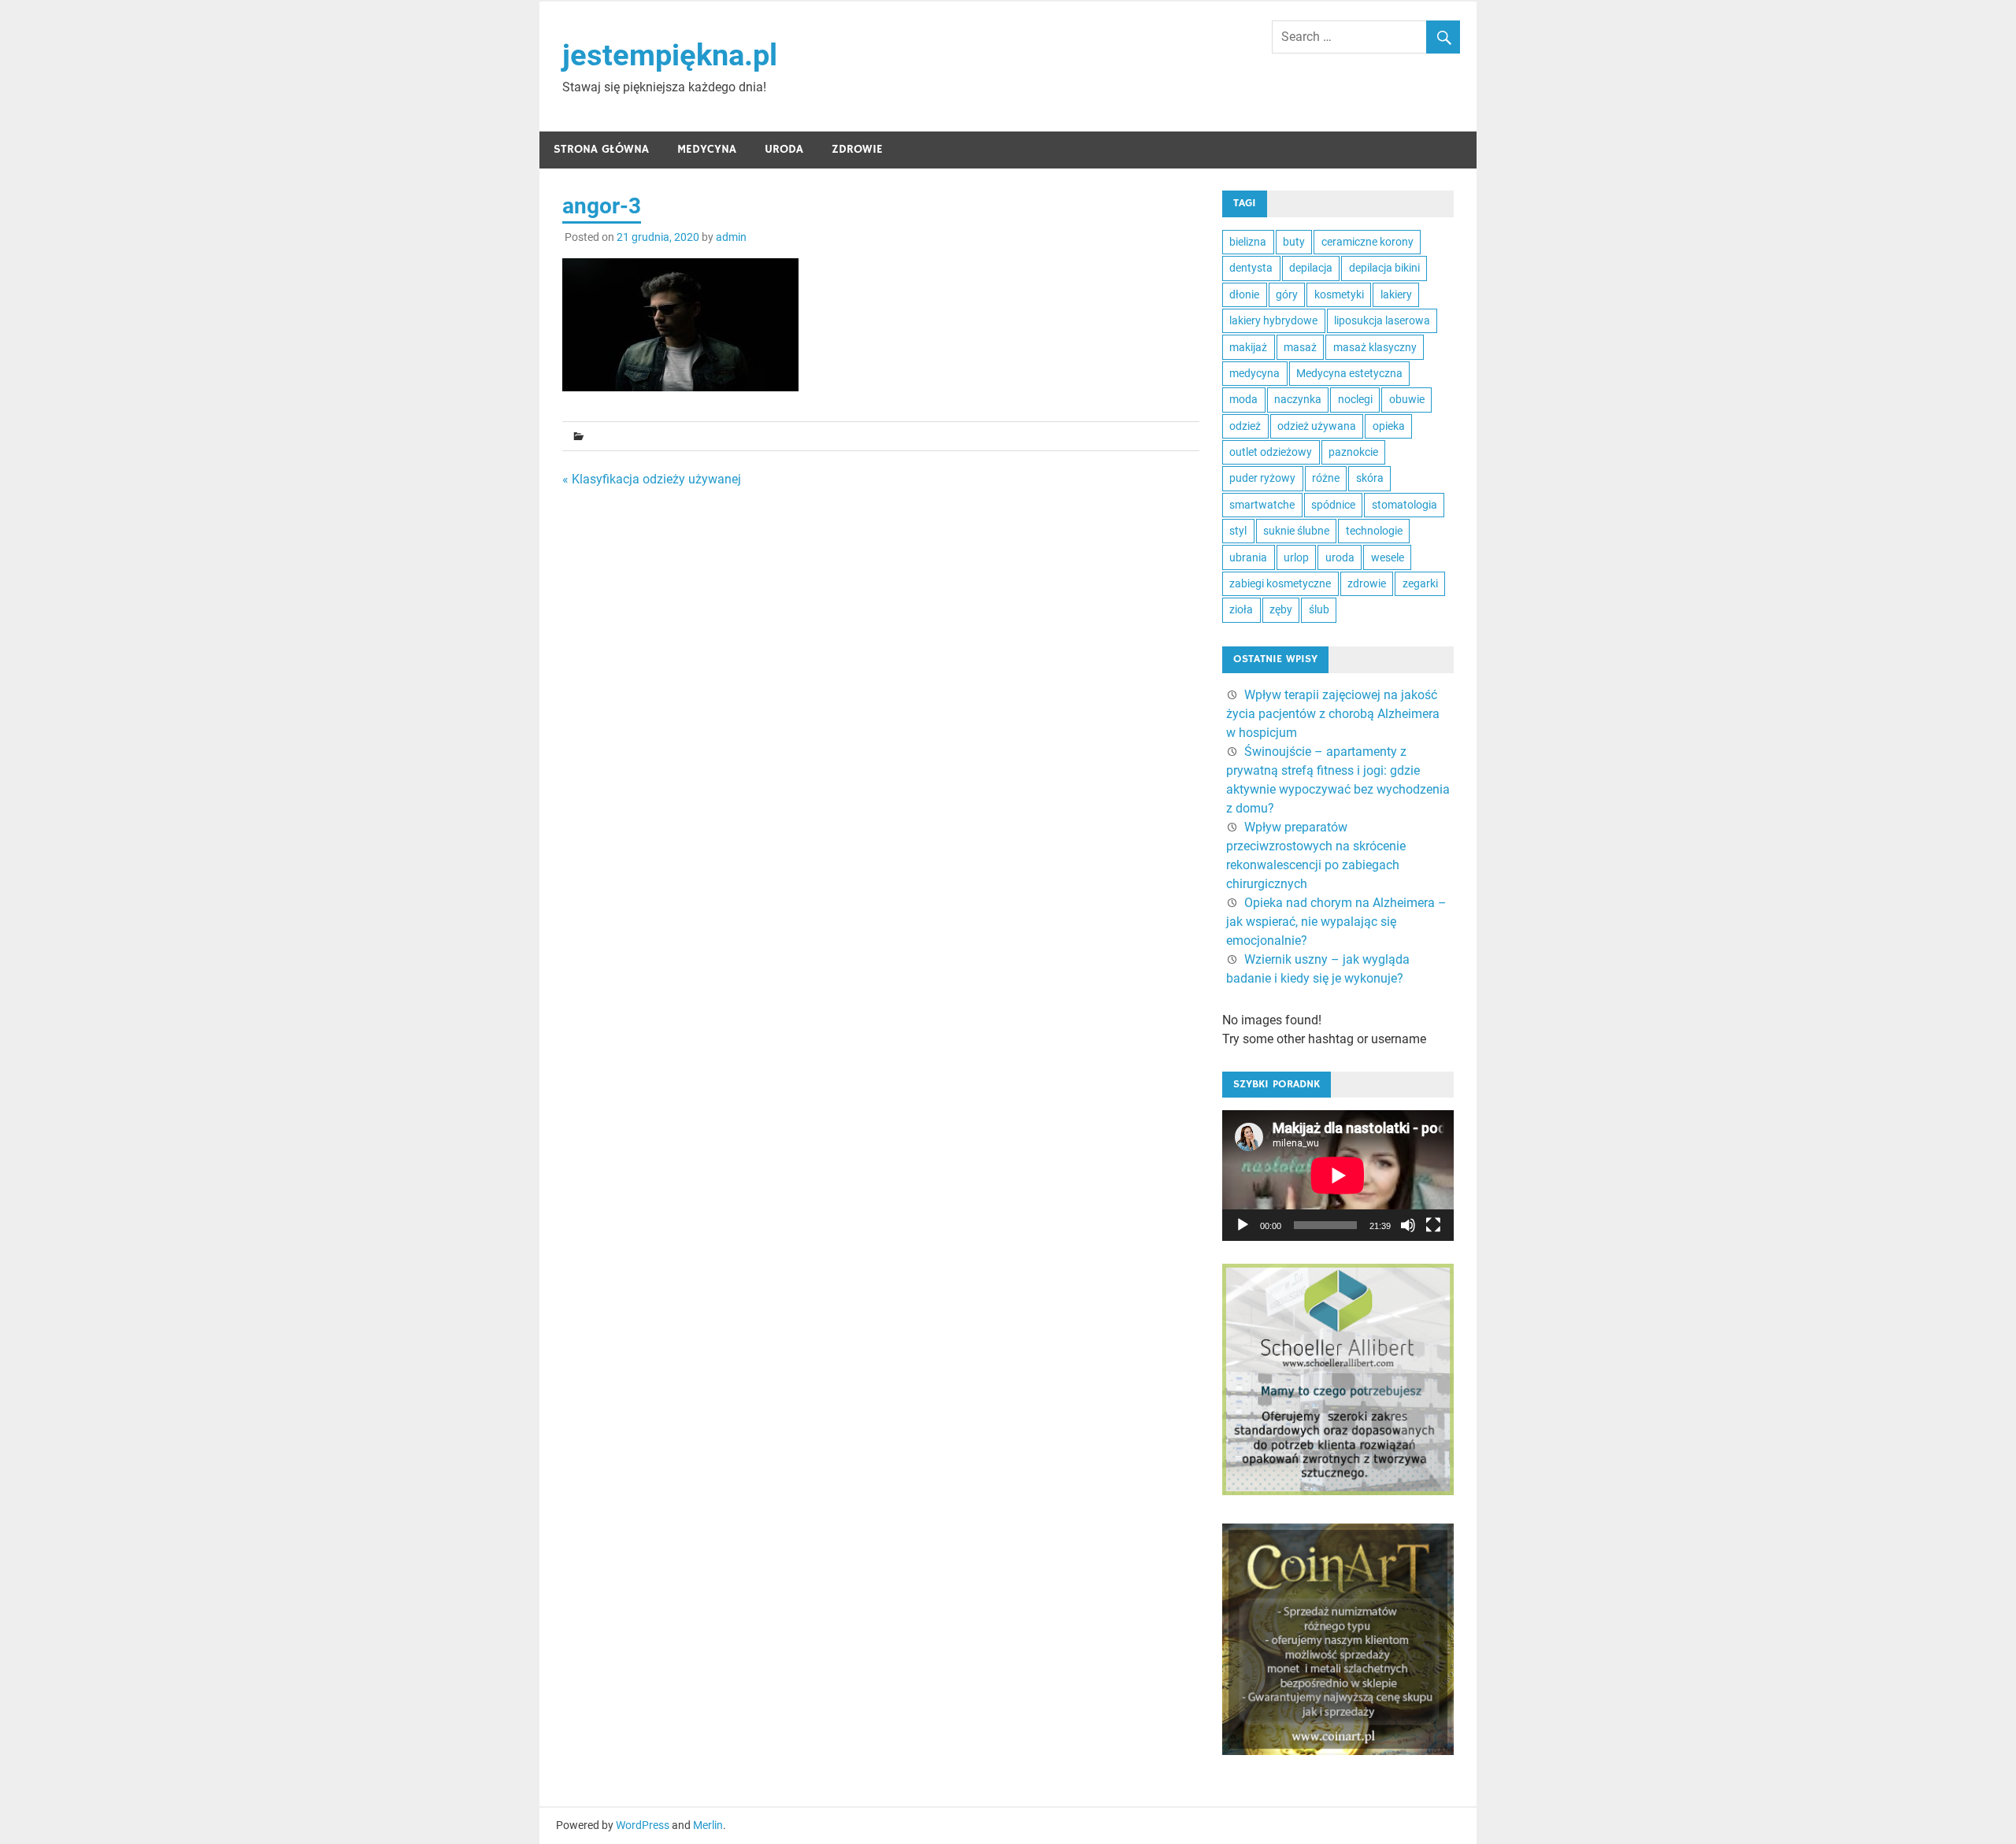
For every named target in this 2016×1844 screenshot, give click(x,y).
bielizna (1248, 242)
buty (1294, 242)
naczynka (1298, 399)
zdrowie (1367, 583)
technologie (1374, 531)
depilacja (1311, 268)
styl (1238, 531)
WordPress (643, 1825)
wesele (1388, 557)
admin (731, 237)
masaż (1300, 347)
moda (1243, 399)
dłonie (1244, 294)
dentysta (1251, 268)
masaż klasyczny (1375, 347)
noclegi (1355, 399)
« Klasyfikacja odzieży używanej (652, 479)
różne (1326, 478)
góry (1287, 294)
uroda (1340, 557)
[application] (1338, 1176)
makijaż (1248, 347)
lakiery (1396, 294)
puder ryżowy (1262, 478)
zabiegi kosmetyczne (1280, 583)
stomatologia (1405, 505)
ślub (1319, 609)
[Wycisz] (1408, 1225)
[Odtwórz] (1243, 1225)
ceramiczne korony (1367, 242)
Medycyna (707, 149)
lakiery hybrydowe (1273, 320)
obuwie (1407, 399)
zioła (1241, 609)
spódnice (1333, 505)
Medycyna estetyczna (1349, 373)
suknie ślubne (1296, 531)
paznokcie (1353, 452)
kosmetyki (1339, 294)
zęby (1281, 609)
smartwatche (1262, 505)
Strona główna (601, 149)
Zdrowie (857, 149)
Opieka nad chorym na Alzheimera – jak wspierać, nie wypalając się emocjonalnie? (1336, 922)
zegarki (1420, 583)
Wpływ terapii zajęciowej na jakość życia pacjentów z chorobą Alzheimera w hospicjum (1333, 714)
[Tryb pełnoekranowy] (1433, 1225)
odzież (1245, 426)
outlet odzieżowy (1271, 452)
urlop (1296, 557)
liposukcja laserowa (1382, 320)
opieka (1389, 426)
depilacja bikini (1384, 268)
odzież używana (1317, 426)
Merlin (708, 1825)
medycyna (1254, 373)
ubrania (1248, 557)
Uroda (784, 149)
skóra (1370, 478)
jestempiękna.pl (670, 55)
